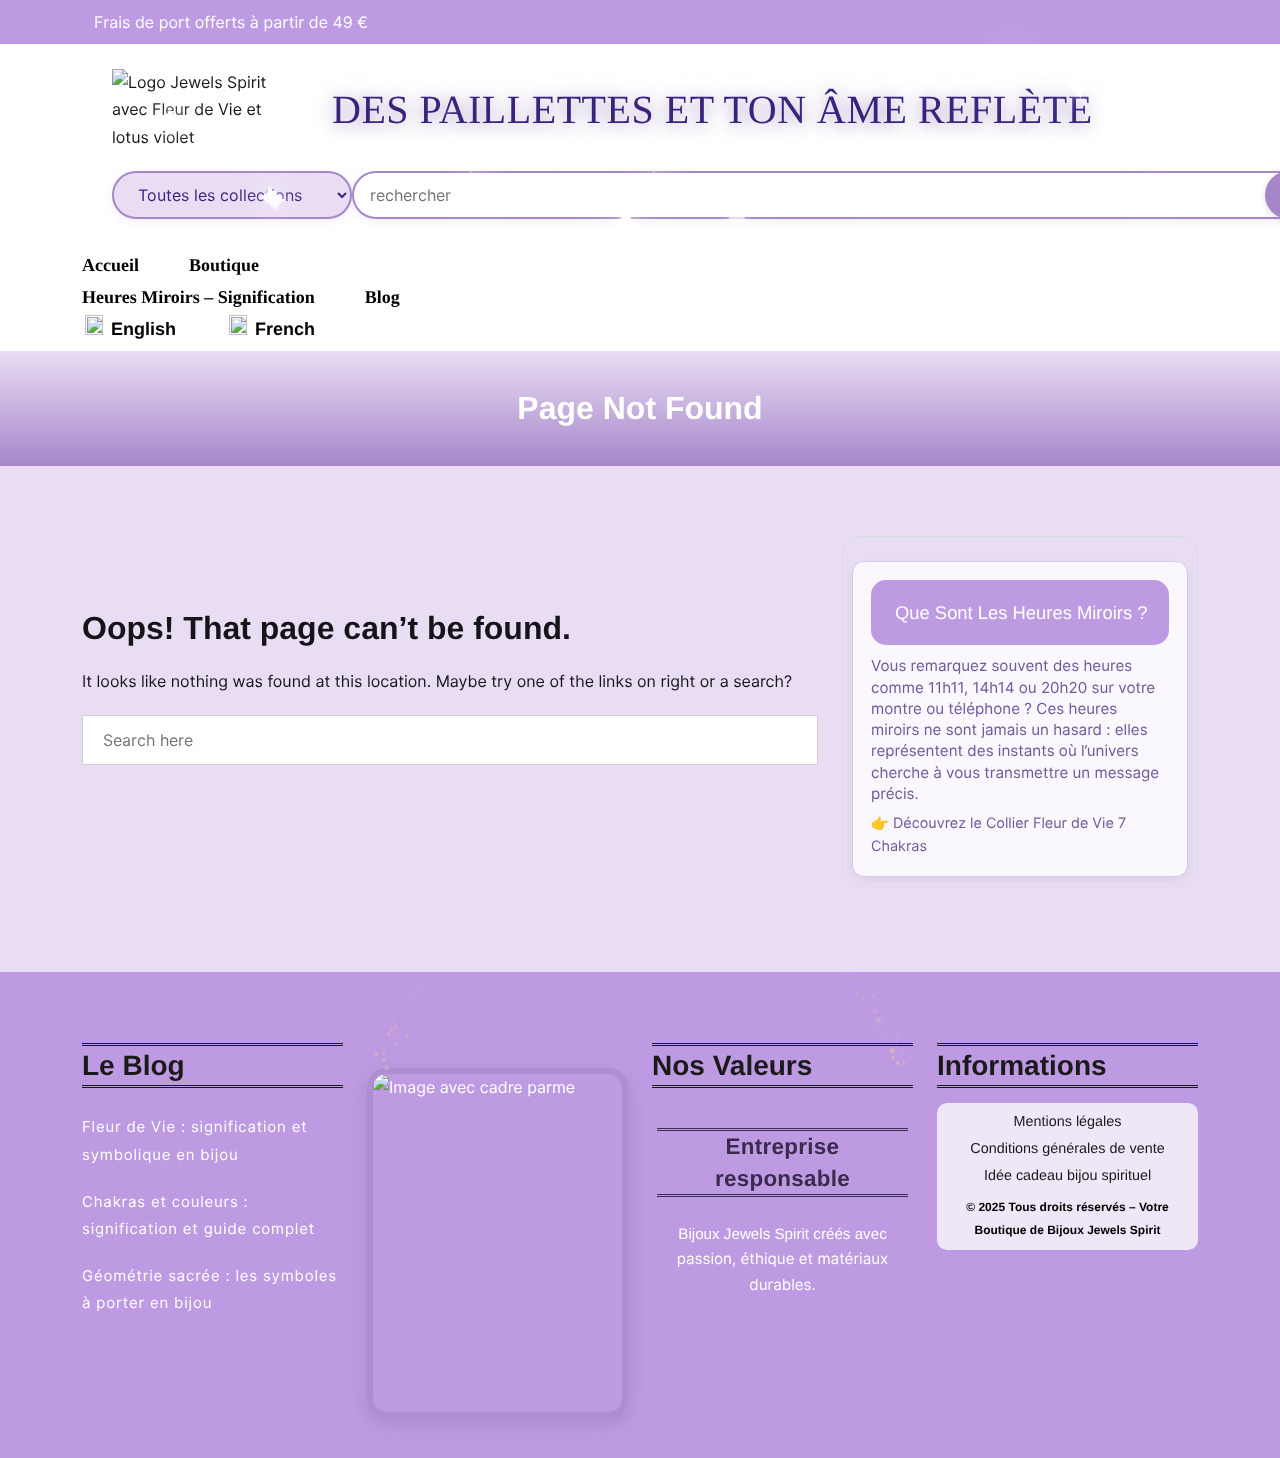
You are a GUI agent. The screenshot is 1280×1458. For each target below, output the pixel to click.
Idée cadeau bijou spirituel (1067, 1176)
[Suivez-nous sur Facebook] (1147, 22)
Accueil (110, 265)
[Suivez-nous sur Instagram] (1173, 22)
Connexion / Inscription (1217, 110)
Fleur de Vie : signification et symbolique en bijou (195, 1140)
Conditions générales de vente (1067, 1149)
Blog (382, 297)
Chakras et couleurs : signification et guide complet (198, 1215)
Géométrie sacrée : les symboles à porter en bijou (209, 1289)
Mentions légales (1068, 1122)
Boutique (224, 265)
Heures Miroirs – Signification (198, 297)
